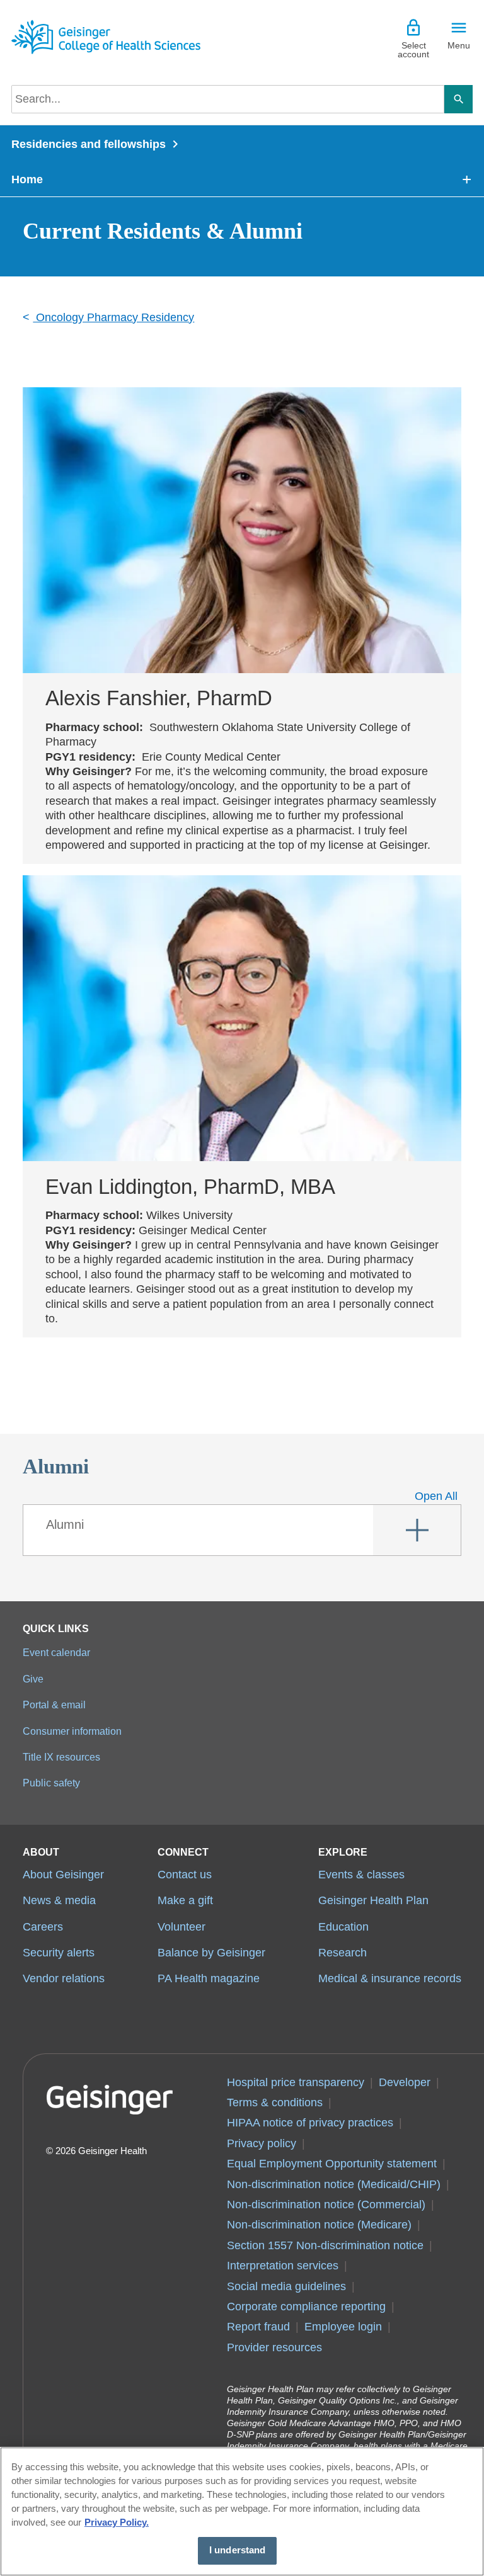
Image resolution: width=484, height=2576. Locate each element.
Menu (459, 45)
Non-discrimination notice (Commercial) (326, 2204)
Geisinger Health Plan (373, 1900)
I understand (238, 2550)
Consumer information (72, 1731)
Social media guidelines (286, 2286)
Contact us (185, 1875)
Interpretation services (283, 2266)
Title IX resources (61, 1757)
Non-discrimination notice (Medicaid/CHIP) (334, 2184)
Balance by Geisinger (211, 1953)
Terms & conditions (275, 2102)
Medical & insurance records (390, 1978)
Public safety (51, 1783)
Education (343, 1927)
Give (33, 1679)
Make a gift (185, 1900)
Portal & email (54, 1705)
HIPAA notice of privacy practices (310, 2123)
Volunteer (181, 1927)
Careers (43, 1927)
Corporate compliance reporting (306, 2306)
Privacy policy (262, 2143)
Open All (436, 1496)
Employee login (343, 2327)
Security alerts (59, 1953)
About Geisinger (63, 1875)
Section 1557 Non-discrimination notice (325, 2245)
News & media (59, 1900)
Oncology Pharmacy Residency (113, 317)
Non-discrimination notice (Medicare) (319, 2225)
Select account (413, 50)
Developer (405, 2082)
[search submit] (458, 99)
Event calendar (56, 1652)
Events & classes (361, 1875)
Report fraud (258, 2327)
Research (343, 1953)
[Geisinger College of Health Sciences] (106, 37)
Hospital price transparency (296, 2082)
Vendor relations (64, 1978)
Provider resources (274, 2347)
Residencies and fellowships (89, 144)
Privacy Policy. (117, 2522)
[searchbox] (228, 99)
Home (27, 179)
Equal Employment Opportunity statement (332, 2164)
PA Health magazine (209, 1978)
